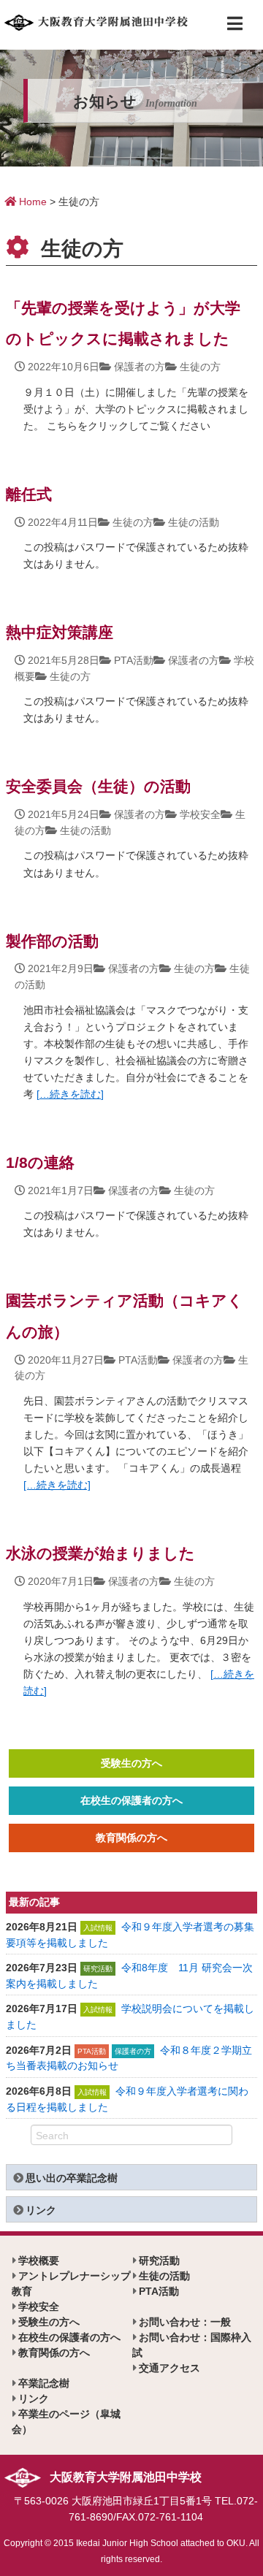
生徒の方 (200, 367)
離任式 (29, 494)
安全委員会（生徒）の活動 (98, 786)
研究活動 (98, 1969)
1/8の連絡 (40, 1162)
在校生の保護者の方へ (131, 1800)
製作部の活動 (52, 941)
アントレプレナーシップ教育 (71, 2283)
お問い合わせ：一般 (185, 2322)
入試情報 (98, 1928)
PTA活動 (134, 660)
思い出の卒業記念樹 (72, 2178)
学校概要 (39, 2260)
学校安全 (200, 814)
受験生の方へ (131, 1763)
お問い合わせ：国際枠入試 (192, 2345)
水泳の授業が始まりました (100, 1553)
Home (31, 202)
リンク (41, 2210)
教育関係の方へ (131, 1838)
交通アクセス (169, 2368)
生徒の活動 (194, 522)
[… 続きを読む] (70, 1094)
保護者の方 (140, 367)
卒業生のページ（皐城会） (66, 2422)
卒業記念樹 (44, 2383)
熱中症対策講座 (60, 632)
